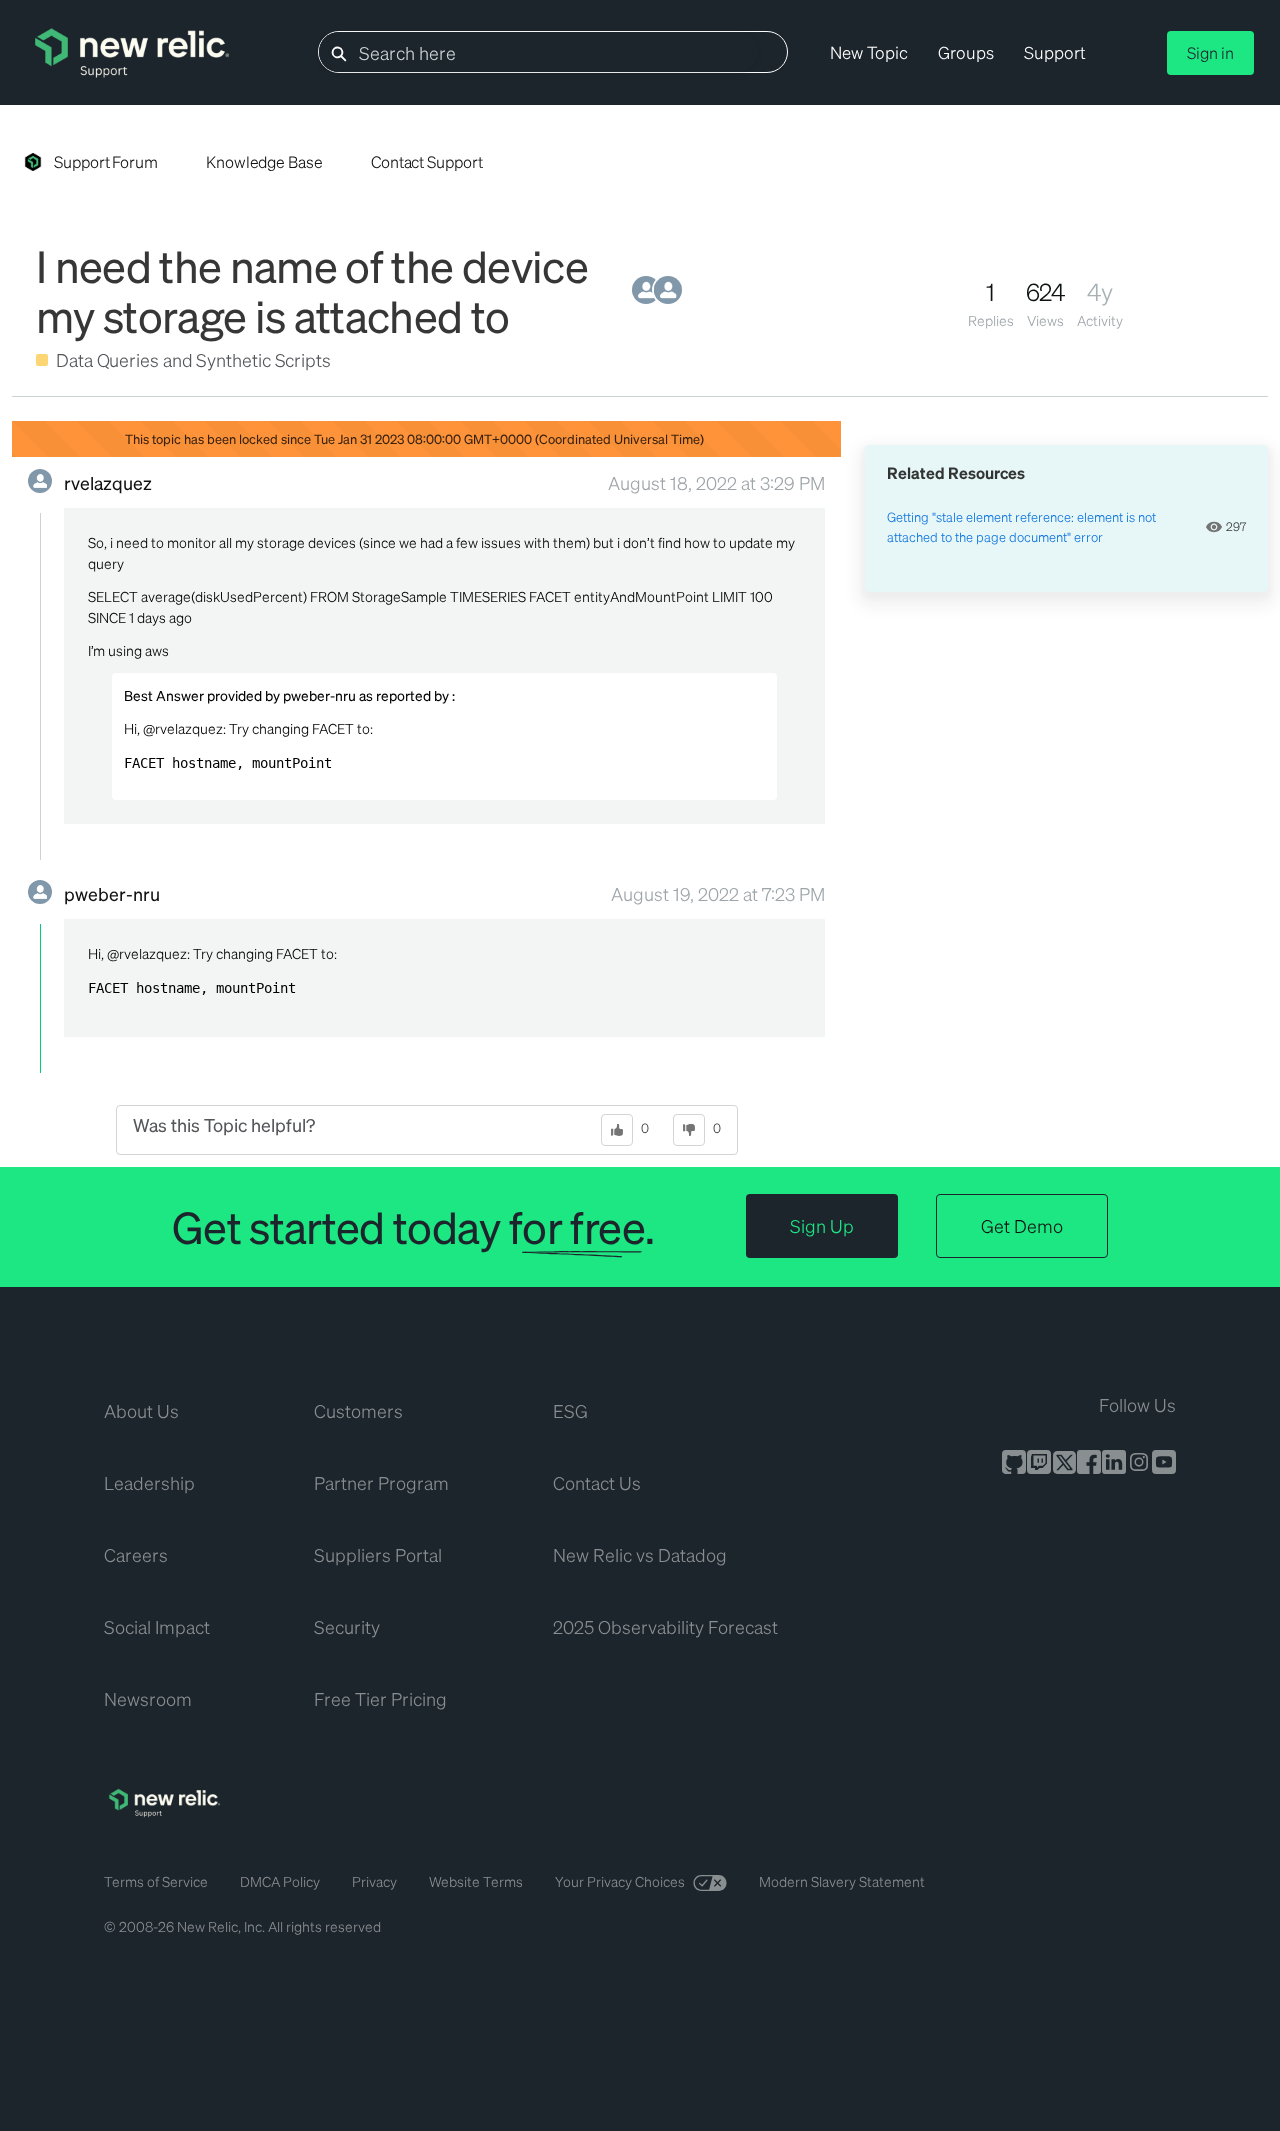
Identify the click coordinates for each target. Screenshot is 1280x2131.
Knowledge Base (264, 161)
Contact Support (427, 161)
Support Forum (106, 161)
